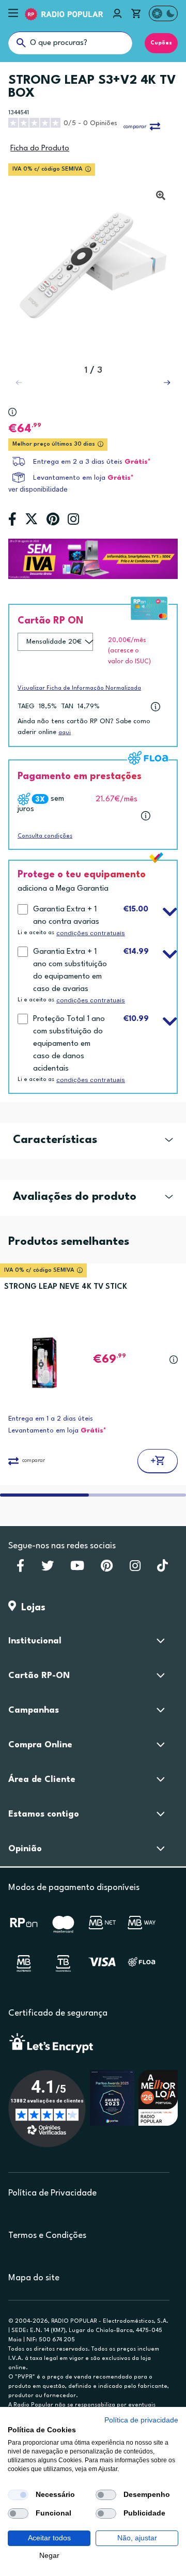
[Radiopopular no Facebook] (20, 1569)
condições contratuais (91, 933)
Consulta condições (45, 836)
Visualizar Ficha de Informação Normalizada (79, 688)
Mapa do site (34, 2278)
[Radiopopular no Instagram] (135, 1569)
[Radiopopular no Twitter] (48, 1569)
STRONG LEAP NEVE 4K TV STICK (66, 1287)
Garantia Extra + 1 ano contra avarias (66, 916)
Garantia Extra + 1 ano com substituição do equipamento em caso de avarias (70, 971)
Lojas (31, 1608)
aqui (65, 733)
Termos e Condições (47, 2236)
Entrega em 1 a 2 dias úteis (51, 1419)
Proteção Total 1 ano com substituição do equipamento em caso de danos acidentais (69, 1044)
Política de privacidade (141, 2420)
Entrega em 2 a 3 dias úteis (78, 462)
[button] (167, 383)
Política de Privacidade (52, 2193)
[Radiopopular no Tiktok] (162, 1569)
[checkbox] (18, 2495)
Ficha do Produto (40, 149)
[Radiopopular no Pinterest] (107, 1569)
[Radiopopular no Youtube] (77, 1569)
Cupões (161, 43)
